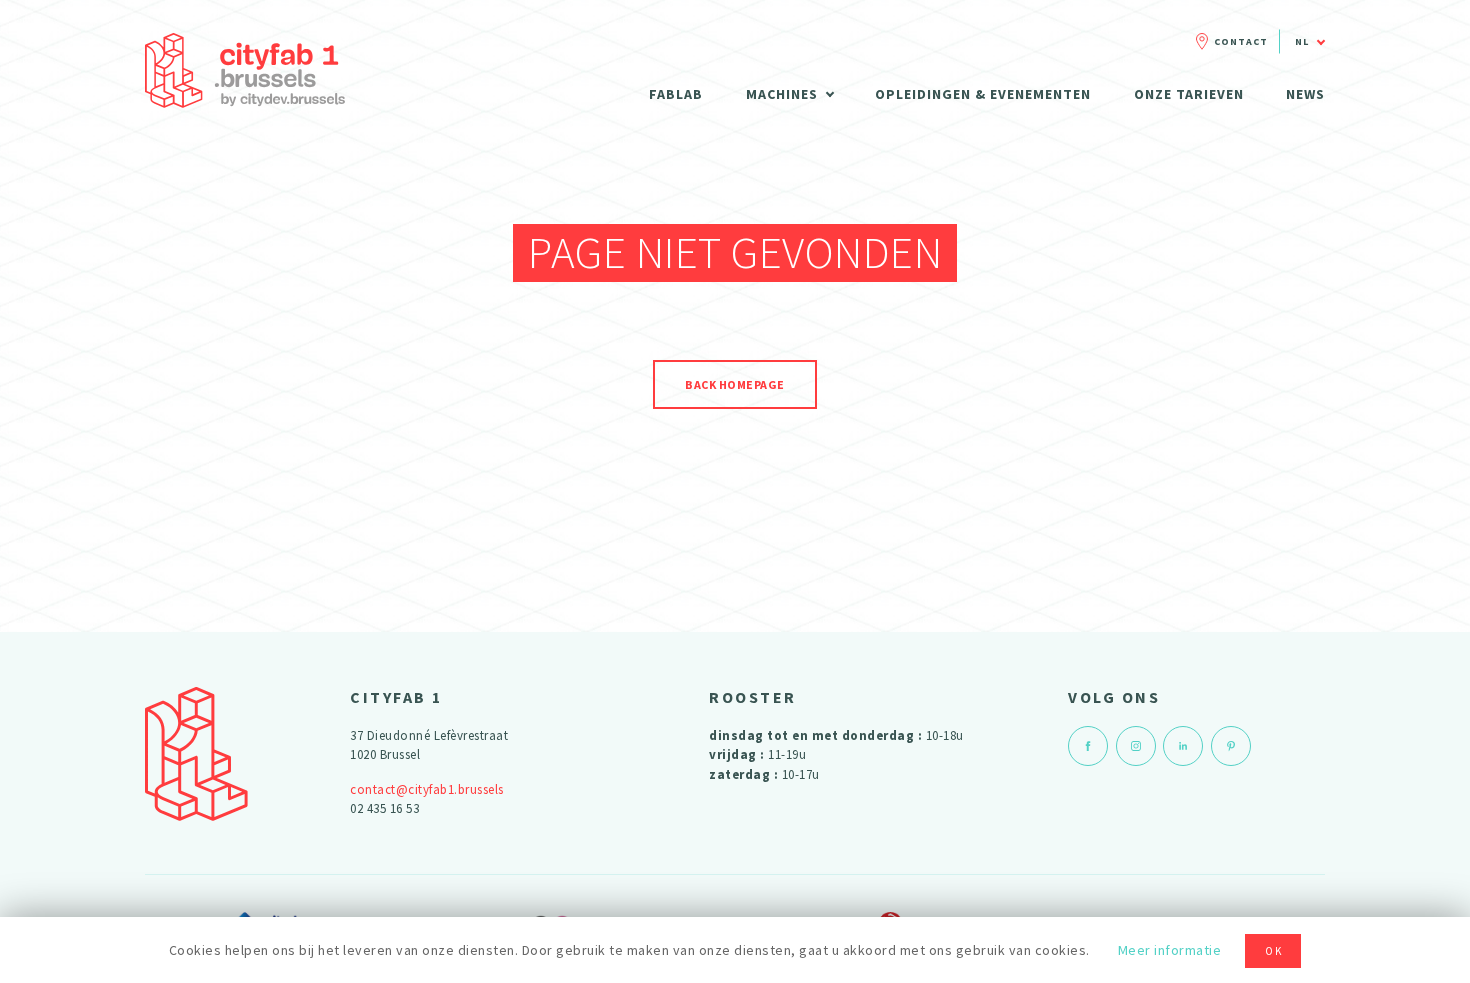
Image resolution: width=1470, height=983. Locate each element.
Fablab (676, 94)
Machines (782, 94)
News (1305, 94)
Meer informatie (1170, 950)
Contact (1241, 41)
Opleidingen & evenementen (983, 94)
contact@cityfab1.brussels (427, 789)
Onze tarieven (1189, 94)
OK (1274, 951)
